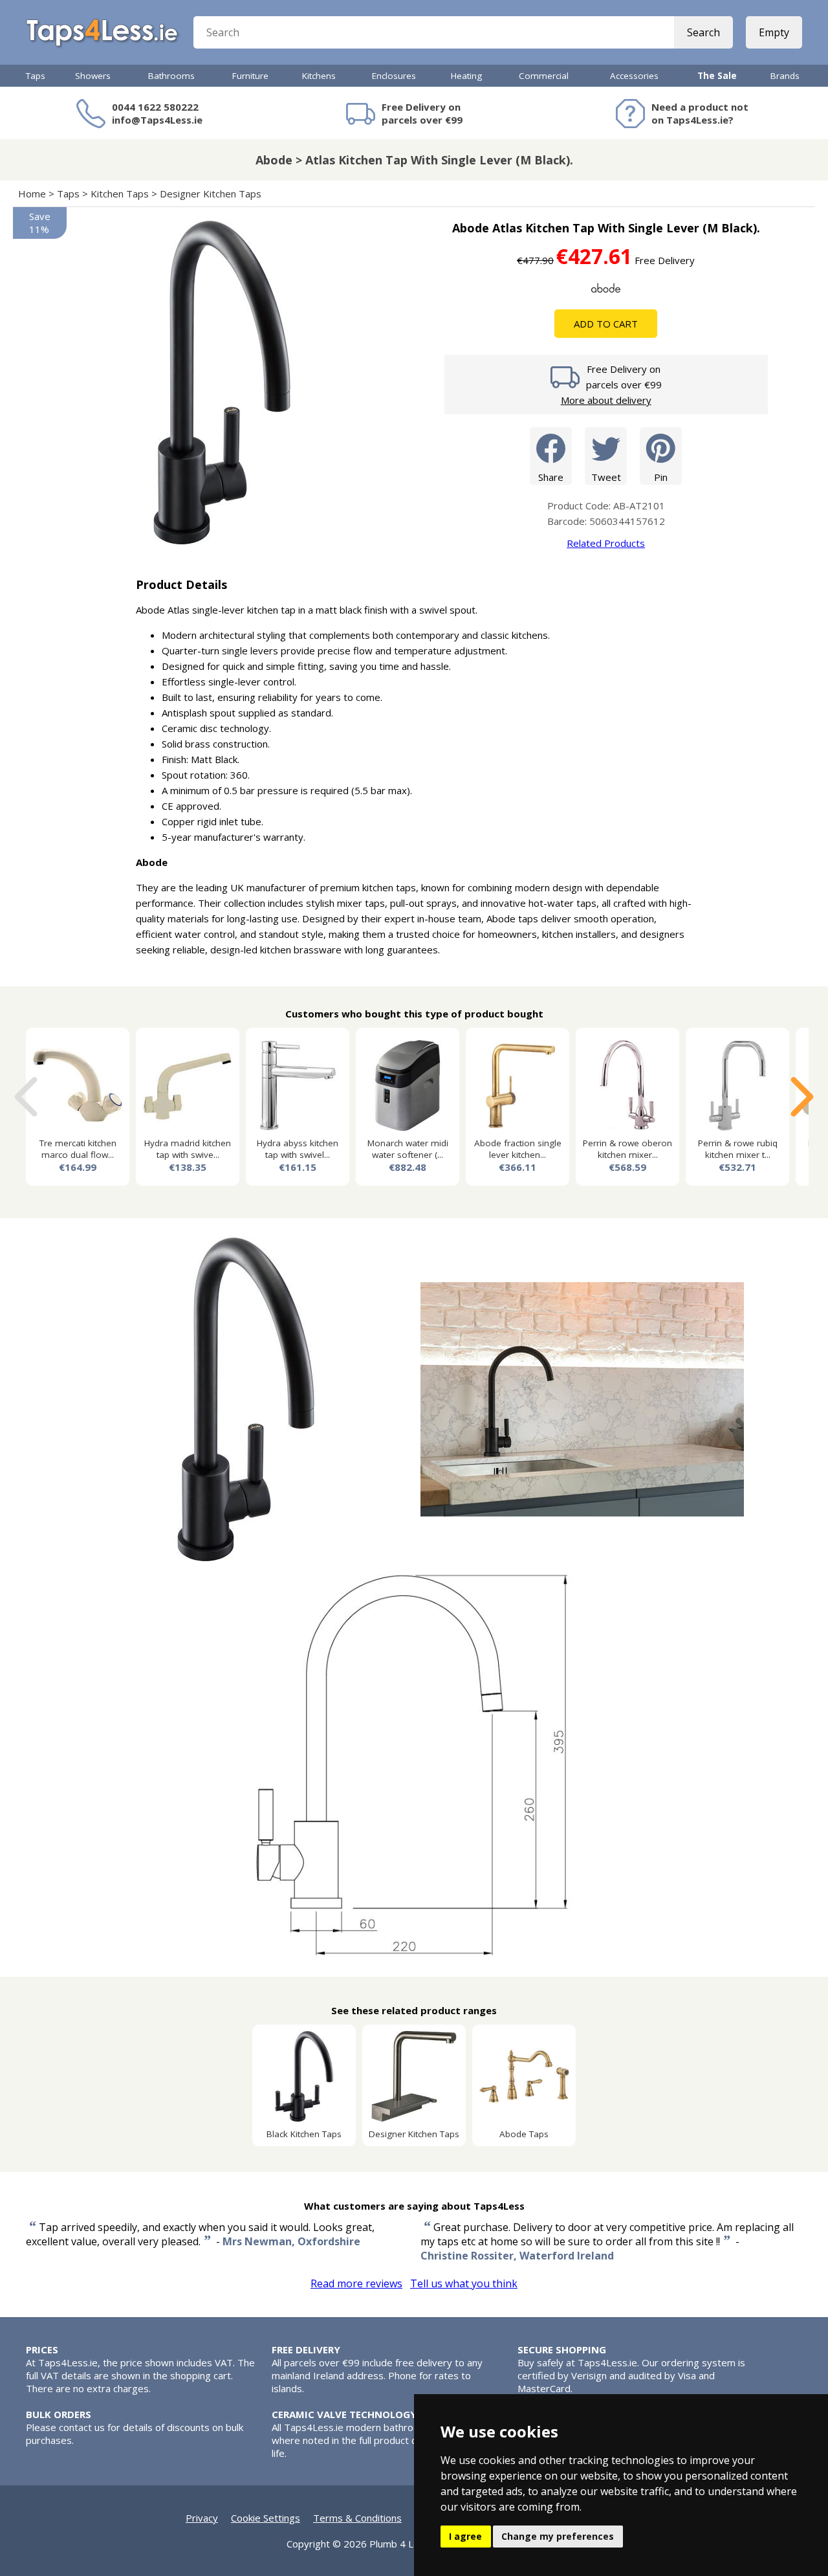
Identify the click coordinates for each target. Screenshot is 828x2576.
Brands (785, 76)
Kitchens (319, 76)
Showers (93, 76)
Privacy (202, 2518)
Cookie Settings (266, 2518)
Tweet (606, 477)
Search (703, 32)
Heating (466, 76)
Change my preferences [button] (558, 2536)
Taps (36, 76)
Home (32, 194)
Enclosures (394, 76)
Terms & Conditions (357, 2518)
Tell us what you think (464, 2283)
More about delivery (606, 400)
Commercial (544, 76)
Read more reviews (356, 2283)
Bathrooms (171, 76)
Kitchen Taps (120, 194)
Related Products (606, 543)
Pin (661, 477)
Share (551, 477)
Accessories (634, 76)
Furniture (250, 76)
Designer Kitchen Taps (211, 194)
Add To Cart (606, 324)
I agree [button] (465, 2536)
